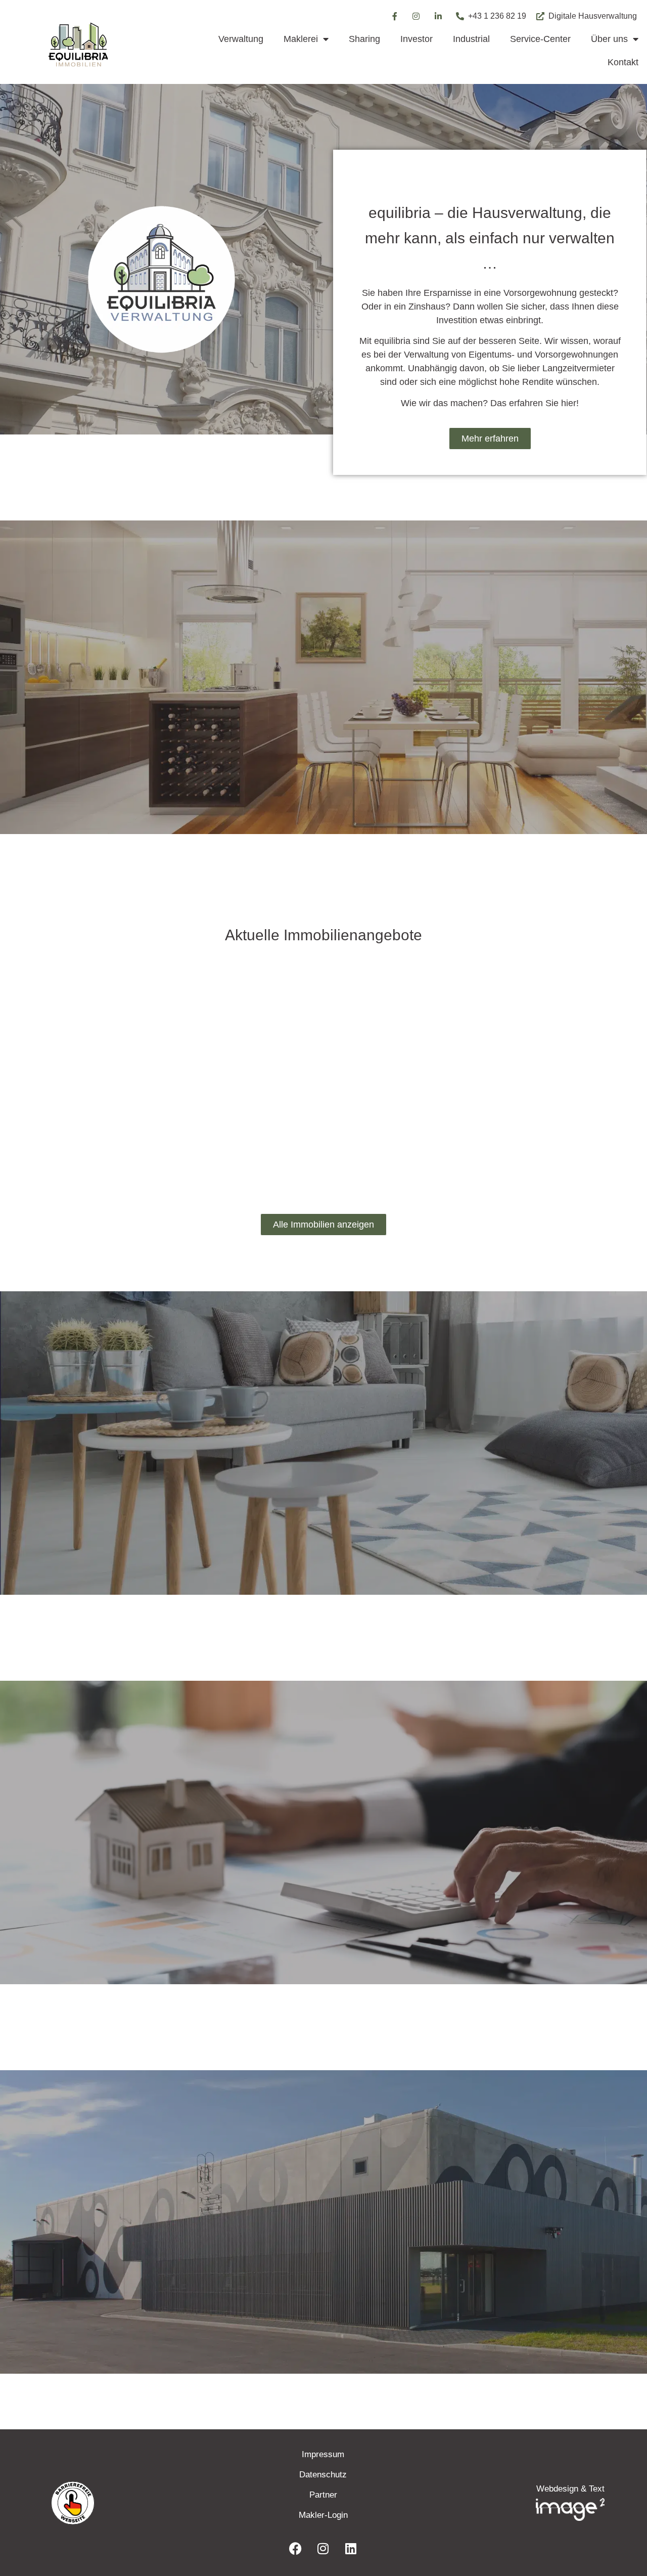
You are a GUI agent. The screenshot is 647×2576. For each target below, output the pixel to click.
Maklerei (301, 39)
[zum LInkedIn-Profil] (351, 2548)
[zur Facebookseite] (295, 2548)
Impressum (323, 2454)
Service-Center (540, 39)
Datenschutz (323, 2475)
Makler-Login (323, 2515)
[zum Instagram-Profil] (417, 16)
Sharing (364, 39)
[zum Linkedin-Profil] (439, 16)
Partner (323, 2495)
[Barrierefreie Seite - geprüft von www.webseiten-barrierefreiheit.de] (131, 2503)
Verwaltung (241, 39)
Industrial (471, 39)
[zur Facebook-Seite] (394, 16)
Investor (417, 39)
